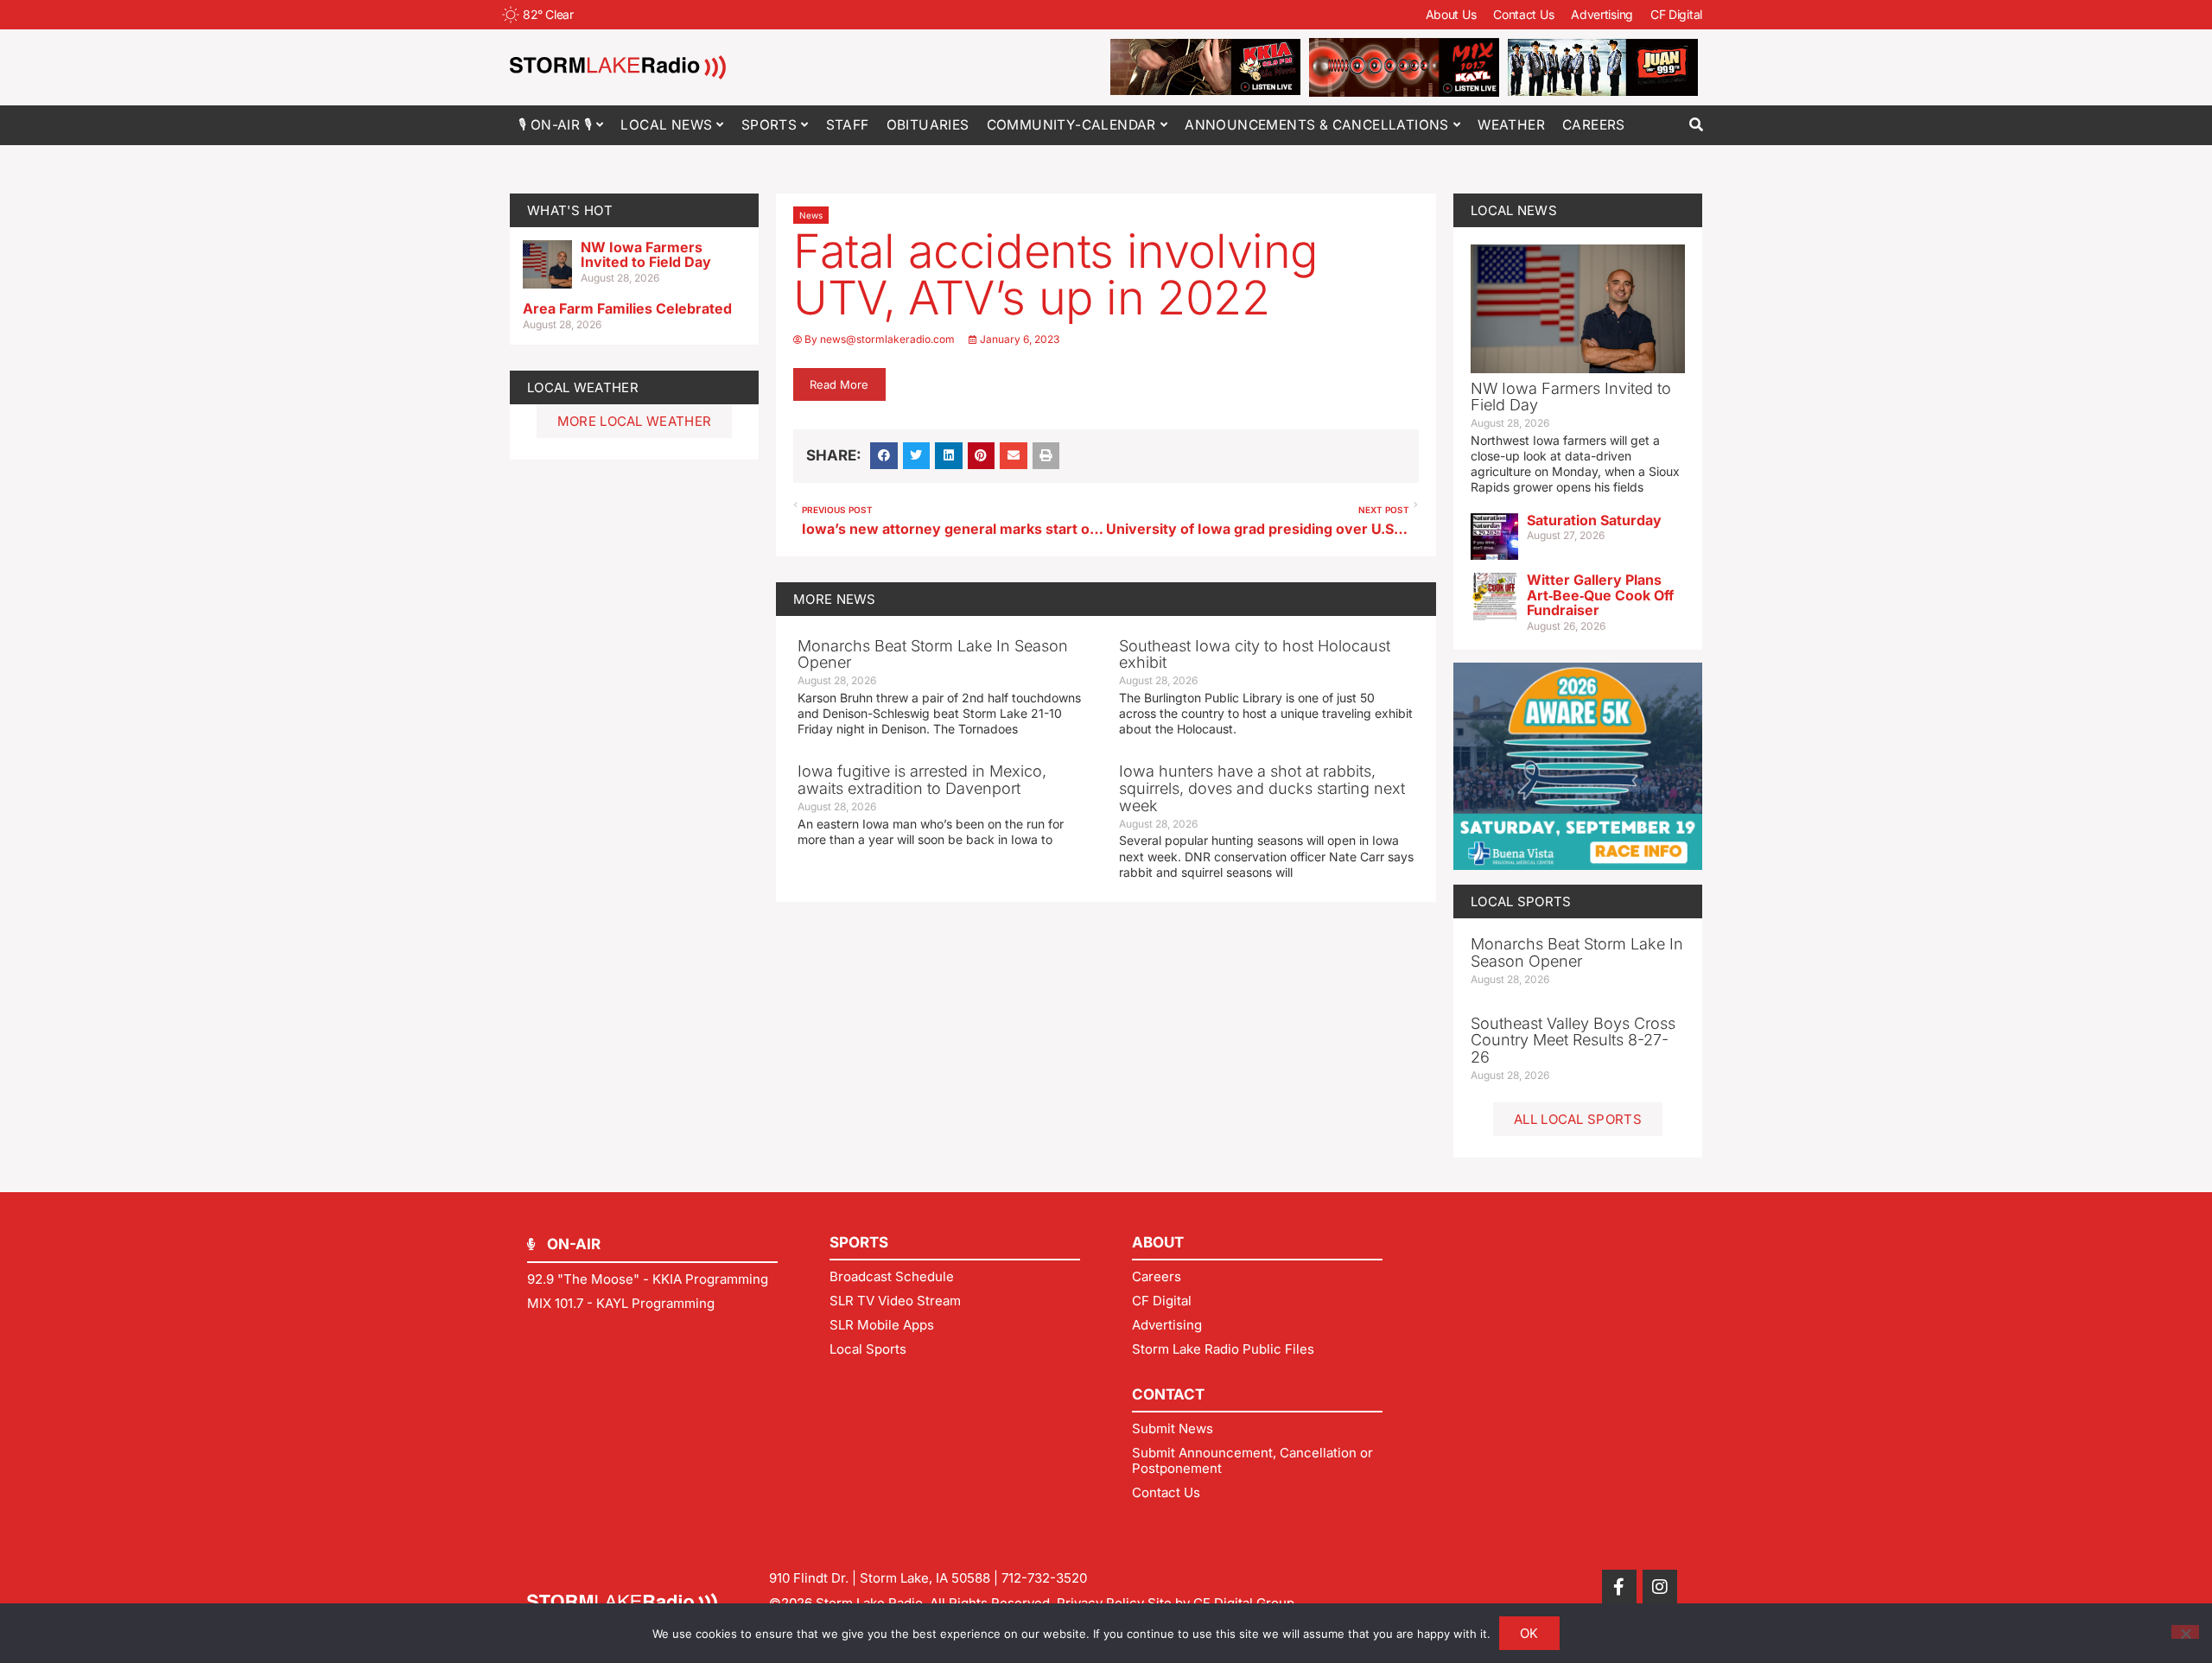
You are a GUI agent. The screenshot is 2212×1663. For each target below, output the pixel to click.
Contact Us (1523, 14)
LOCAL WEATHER (583, 387)
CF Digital (1676, 14)
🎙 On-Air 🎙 (555, 125)
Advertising (1602, 14)
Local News (666, 125)
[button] (1696, 125)
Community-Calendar (1071, 125)
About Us (1451, 14)
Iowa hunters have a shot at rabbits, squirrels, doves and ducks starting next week (1262, 788)
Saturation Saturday (1594, 520)
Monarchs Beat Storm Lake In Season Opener (933, 654)
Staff (848, 125)
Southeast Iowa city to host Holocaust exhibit (1255, 654)
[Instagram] (1660, 1587)
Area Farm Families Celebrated (627, 308)
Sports (769, 125)
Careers (1594, 125)
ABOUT (1158, 1242)
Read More (839, 384)
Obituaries (928, 125)
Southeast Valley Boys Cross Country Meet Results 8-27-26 (1573, 1041)
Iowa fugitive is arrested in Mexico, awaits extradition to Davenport (922, 780)
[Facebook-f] (1619, 1587)
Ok (1529, 1633)
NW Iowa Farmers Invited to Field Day (646, 255)
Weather (1511, 125)
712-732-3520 (1044, 1578)
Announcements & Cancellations (1317, 125)
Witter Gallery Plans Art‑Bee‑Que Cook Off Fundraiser (1600, 595)
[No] (2185, 1632)
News (811, 215)
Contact (1168, 1394)
